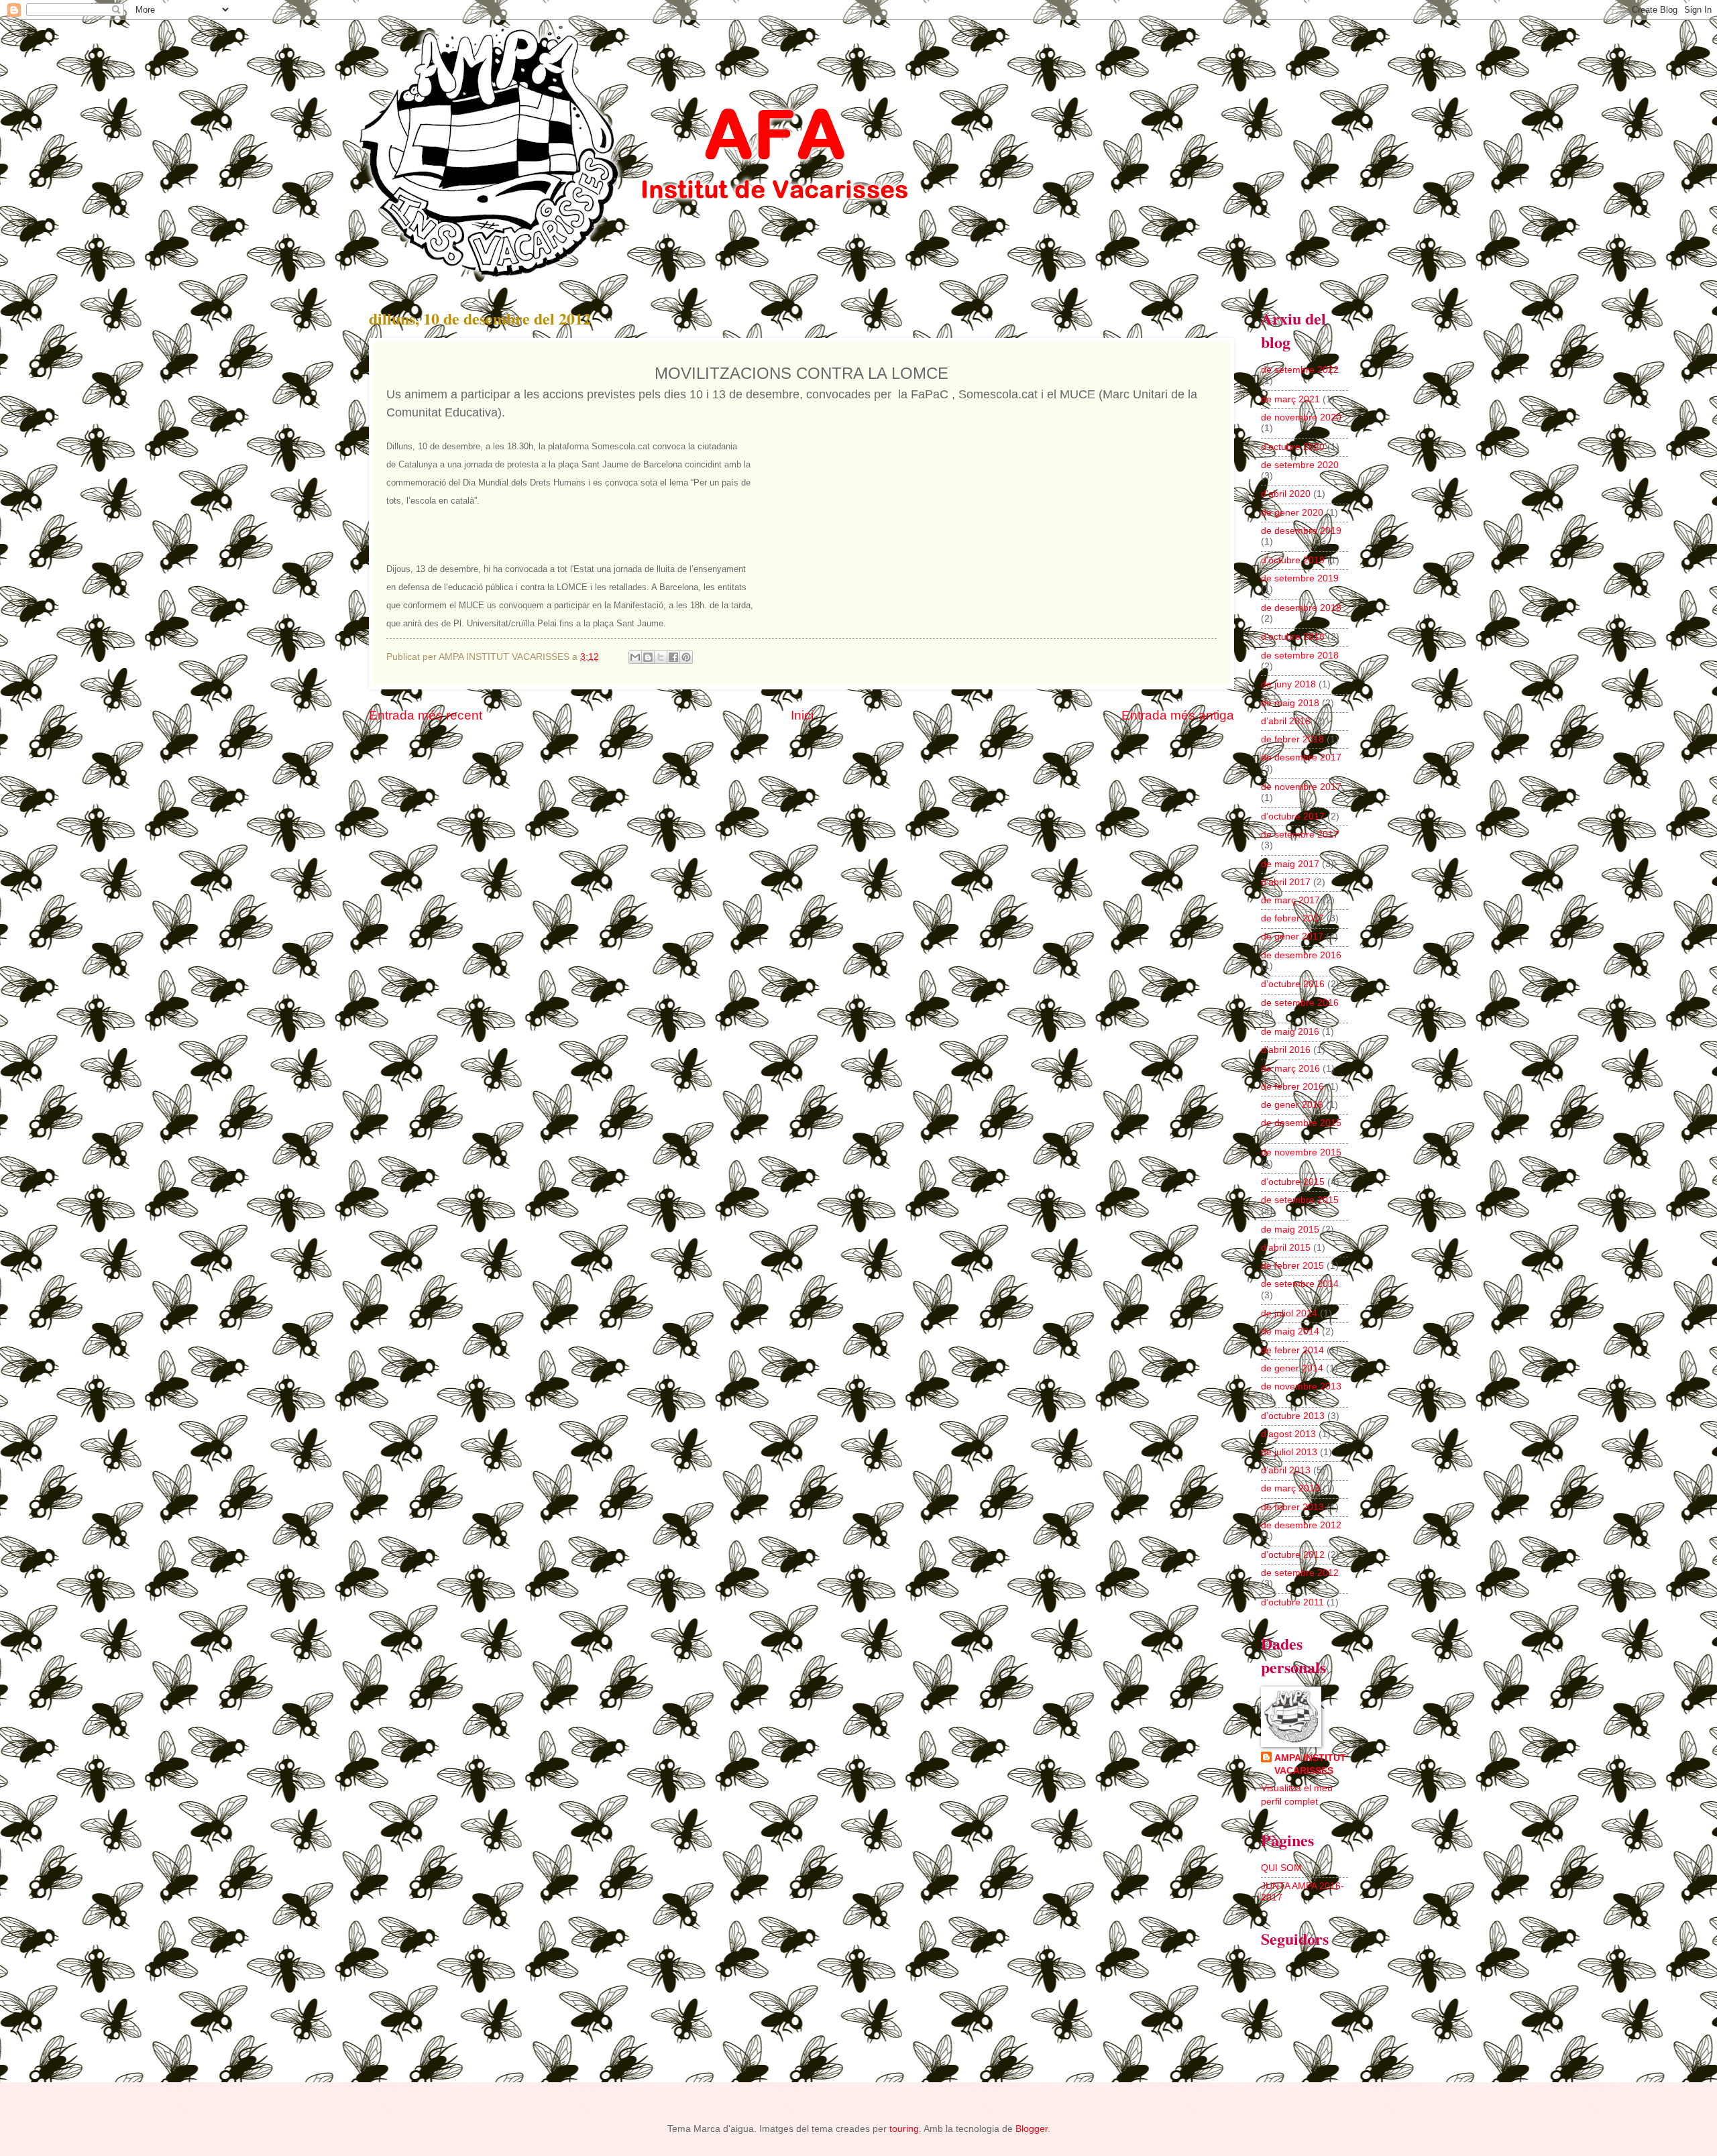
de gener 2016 (1292, 1105)
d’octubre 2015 (1293, 1182)
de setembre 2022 (1300, 370)
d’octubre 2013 (1293, 1416)
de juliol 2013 (1289, 1452)
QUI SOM (1281, 1868)
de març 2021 (1290, 399)
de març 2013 (1290, 1488)
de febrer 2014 (1292, 1350)
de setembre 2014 (1300, 1284)
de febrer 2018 (1292, 739)
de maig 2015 (1290, 1230)
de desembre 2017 (1301, 757)
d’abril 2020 (1286, 494)
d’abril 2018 (1286, 721)
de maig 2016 (1290, 1032)
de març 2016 (1290, 1069)
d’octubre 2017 (1293, 816)
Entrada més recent (426, 715)
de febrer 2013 (1292, 1507)
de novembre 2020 (1301, 417)
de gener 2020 (1292, 513)
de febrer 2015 (1292, 1266)
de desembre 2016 (1301, 955)
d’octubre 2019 (1293, 560)
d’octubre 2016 (1293, 984)
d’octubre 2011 (1292, 1602)
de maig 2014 (1290, 1331)
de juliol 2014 (1289, 1313)
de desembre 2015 (1301, 1123)
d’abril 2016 (1286, 1050)
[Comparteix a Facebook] (673, 657)
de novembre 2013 (1301, 1386)
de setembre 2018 (1300, 656)
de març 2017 (1290, 900)
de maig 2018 (1290, 703)
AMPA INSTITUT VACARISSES (1310, 1764)
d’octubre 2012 (1293, 1555)
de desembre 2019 (1301, 531)
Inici (802, 715)
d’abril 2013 (1286, 1470)
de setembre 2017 (1300, 835)
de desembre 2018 (1301, 608)
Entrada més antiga (1178, 715)
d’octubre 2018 (1293, 637)
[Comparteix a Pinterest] (686, 657)
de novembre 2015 (1301, 1152)
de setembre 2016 (1300, 1003)
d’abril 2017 (1286, 882)
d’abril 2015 (1286, 1248)
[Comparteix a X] (661, 657)
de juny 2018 (1288, 684)
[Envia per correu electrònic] (635, 657)
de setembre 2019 (1300, 578)
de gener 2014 (1292, 1368)
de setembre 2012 (1300, 1573)
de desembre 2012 (1301, 1525)
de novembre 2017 (1301, 787)
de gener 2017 (1292, 937)
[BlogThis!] (648, 657)
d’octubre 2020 (1293, 447)
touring (904, 2129)
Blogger (1032, 2129)
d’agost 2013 (1288, 1434)
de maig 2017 (1290, 864)
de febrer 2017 (1292, 918)
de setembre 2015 (1300, 1200)
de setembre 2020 (1300, 465)
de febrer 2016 (1292, 1087)
